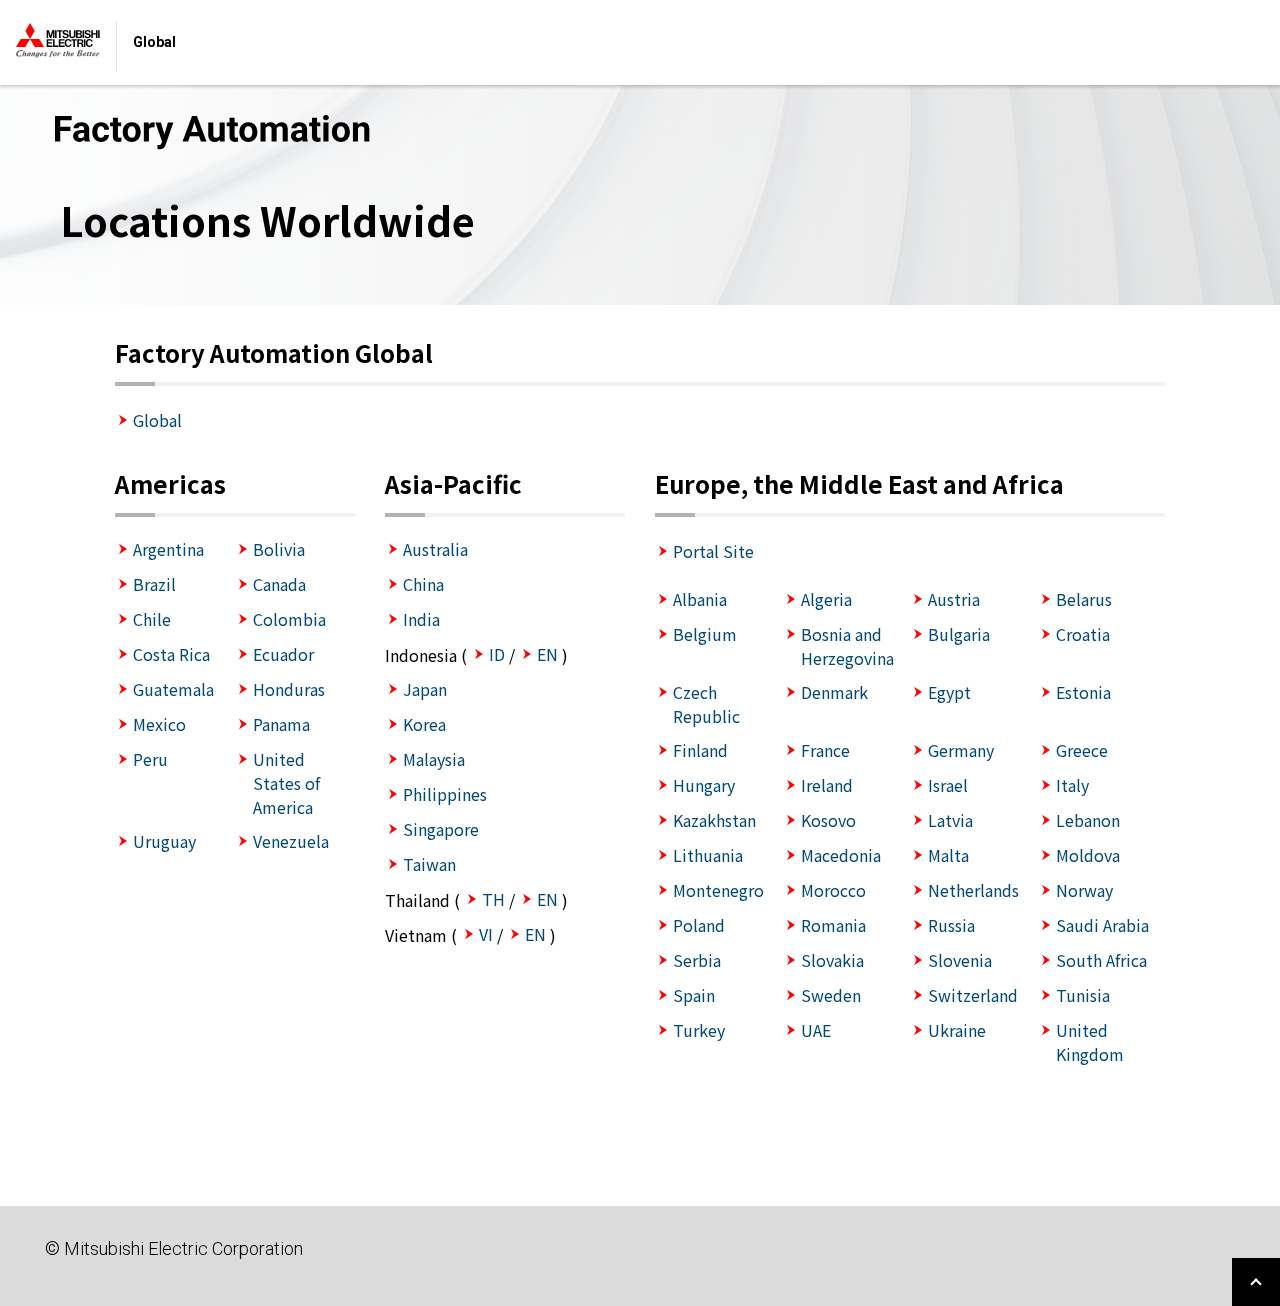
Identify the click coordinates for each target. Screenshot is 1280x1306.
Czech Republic (706, 704)
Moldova (1088, 855)
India (421, 619)
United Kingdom (1090, 1042)
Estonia (1083, 692)
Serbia (697, 960)
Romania (833, 925)
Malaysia (434, 759)
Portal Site (713, 551)
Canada (279, 584)
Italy (1072, 785)
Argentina (168, 549)
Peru (150, 759)
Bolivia (279, 549)
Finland (700, 750)
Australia (435, 549)
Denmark (834, 692)
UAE (816, 1030)
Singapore (441, 829)
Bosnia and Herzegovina (847, 646)
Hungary (704, 785)
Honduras (289, 689)
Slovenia (960, 960)
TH (493, 899)
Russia (951, 925)
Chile (152, 619)
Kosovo (828, 820)
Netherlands (973, 890)
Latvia (950, 820)
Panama (281, 724)
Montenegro (718, 890)
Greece (1082, 750)
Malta (948, 855)
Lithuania (708, 855)
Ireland (827, 785)
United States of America (286, 783)
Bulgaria (959, 634)
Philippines (445, 794)
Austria (954, 599)
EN (547, 654)
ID (497, 654)
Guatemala (173, 689)
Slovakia (832, 960)
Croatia (1083, 634)
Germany (961, 750)
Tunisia (1083, 995)
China (423, 584)
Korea (424, 724)
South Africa (1101, 960)
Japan (425, 689)
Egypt (949, 692)
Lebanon (1088, 820)
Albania (700, 599)
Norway (1084, 890)
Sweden (831, 995)
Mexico (159, 724)
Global (157, 420)
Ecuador (283, 654)
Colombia (289, 619)
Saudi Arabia (1102, 925)
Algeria (826, 599)
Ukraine (957, 1030)
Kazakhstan (714, 820)
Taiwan (429, 864)
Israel (948, 785)
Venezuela (291, 841)
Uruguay (164, 841)
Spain (694, 995)
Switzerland (973, 995)
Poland (699, 925)
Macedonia (841, 855)
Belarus (1084, 599)
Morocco (833, 890)
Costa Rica (171, 654)
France (825, 750)
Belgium (705, 634)
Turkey (699, 1030)
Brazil (154, 584)
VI (486, 934)
